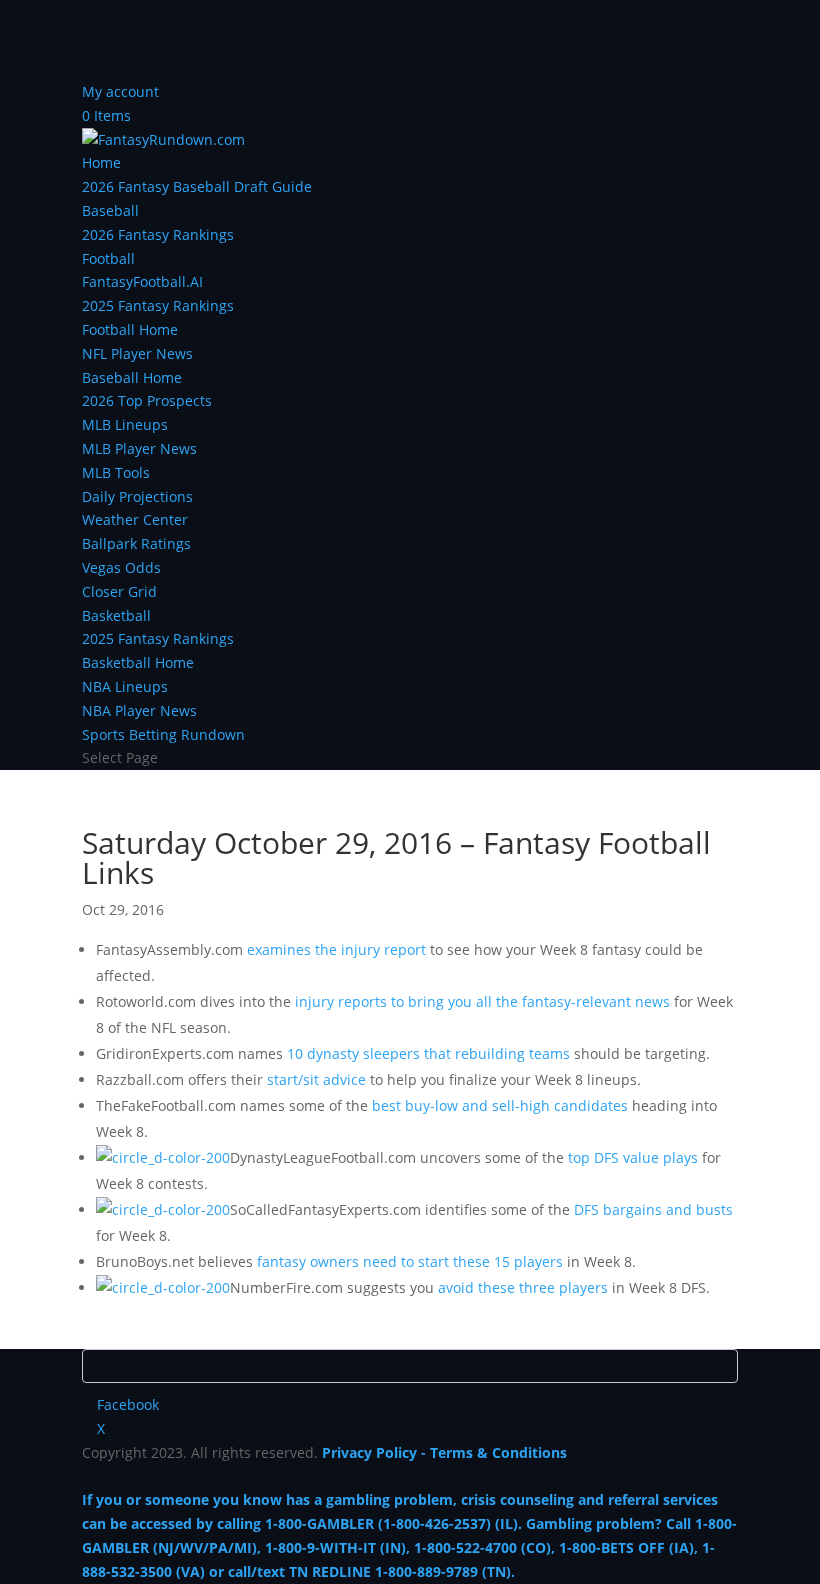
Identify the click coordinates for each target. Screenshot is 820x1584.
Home (101, 162)
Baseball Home (132, 377)
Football (108, 258)
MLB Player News (139, 448)
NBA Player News (139, 710)
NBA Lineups (125, 686)
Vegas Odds (121, 567)
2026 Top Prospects (147, 400)
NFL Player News (137, 353)
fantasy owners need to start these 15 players (410, 1261)
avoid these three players (523, 1287)
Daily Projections (137, 496)
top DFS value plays (633, 1157)
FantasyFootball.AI (142, 281)
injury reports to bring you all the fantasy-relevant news (482, 1001)
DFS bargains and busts (653, 1209)
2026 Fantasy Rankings (158, 234)
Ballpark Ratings (136, 543)
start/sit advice (316, 1079)
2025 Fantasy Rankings (158, 305)
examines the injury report (336, 949)
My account (120, 91)
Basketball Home (138, 662)
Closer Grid (119, 591)
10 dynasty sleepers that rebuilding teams (428, 1053)
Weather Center (135, 519)
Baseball (110, 210)
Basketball (116, 615)
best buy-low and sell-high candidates (500, 1105)
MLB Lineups (125, 424)
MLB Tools (116, 472)
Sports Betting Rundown (163, 734)
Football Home (130, 329)
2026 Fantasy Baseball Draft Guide (197, 186)
